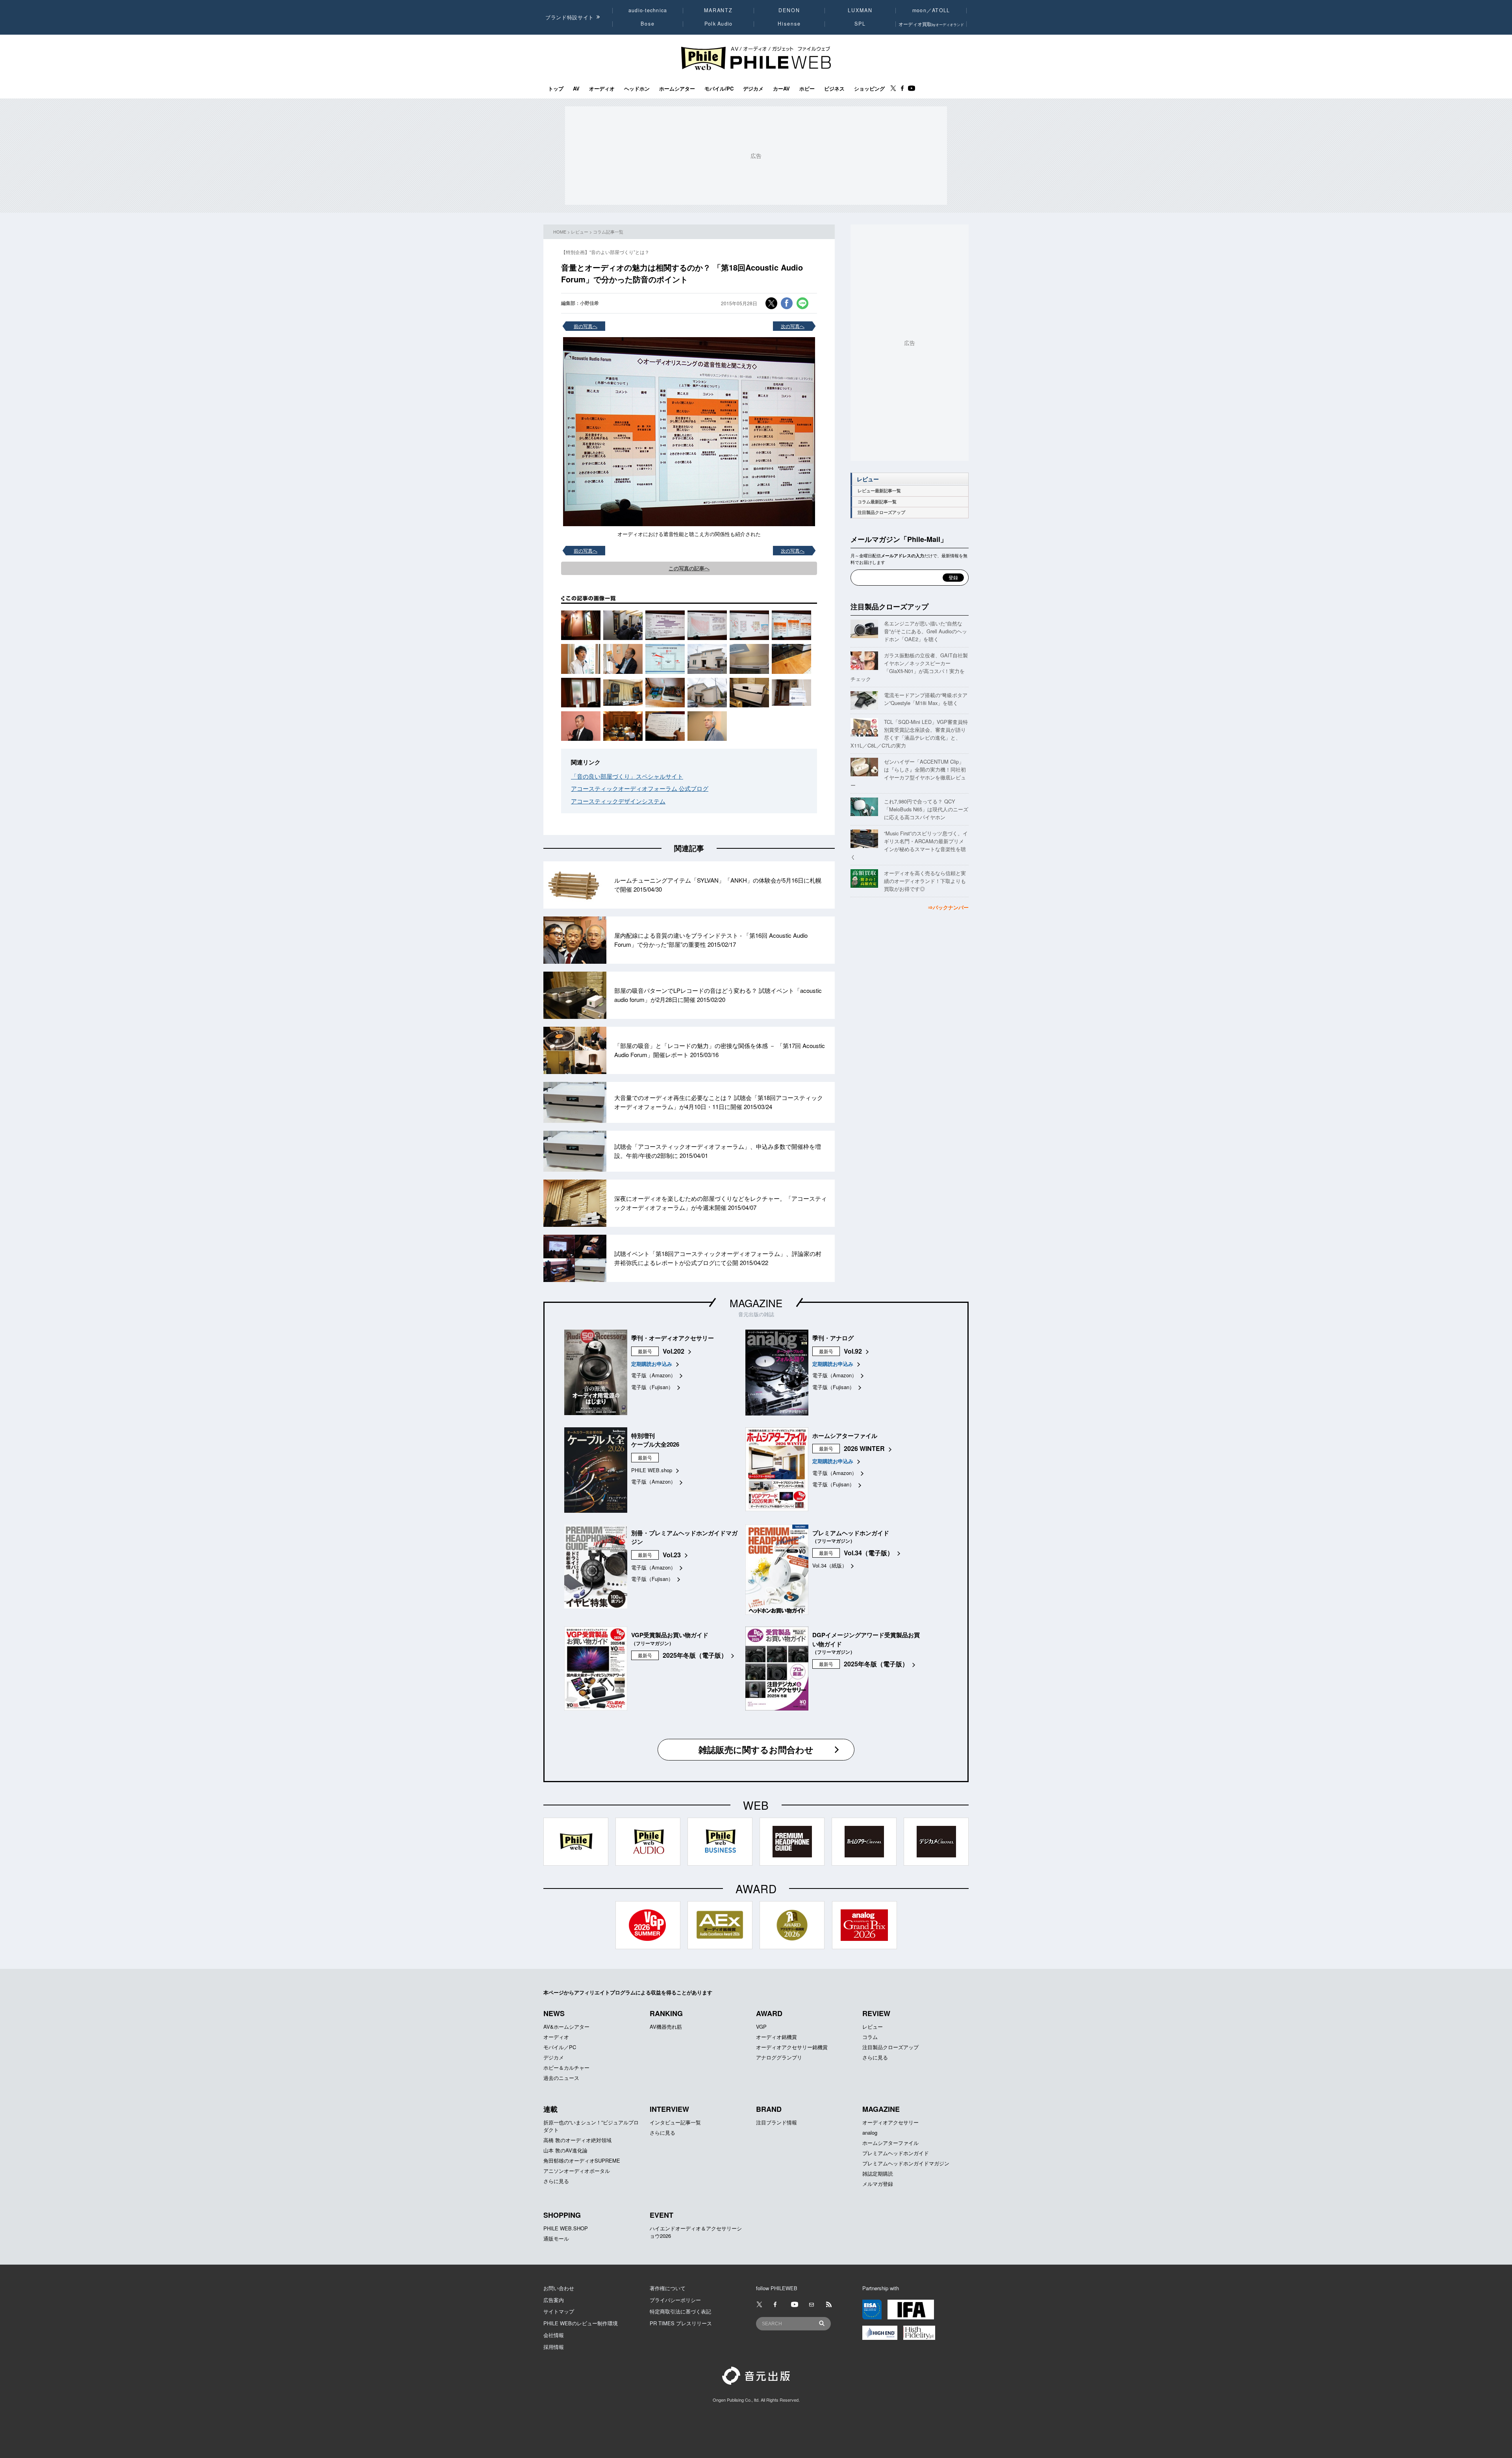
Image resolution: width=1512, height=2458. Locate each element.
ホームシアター (677, 89)
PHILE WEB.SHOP (566, 2228)
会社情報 (554, 2335)
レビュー (580, 232)
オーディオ (602, 89)
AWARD (769, 2013)
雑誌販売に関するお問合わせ (756, 1749)
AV (576, 89)
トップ (556, 89)
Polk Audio (719, 24)
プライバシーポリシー (675, 2300)
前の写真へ (586, 326)
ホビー (807, 89)
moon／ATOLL (931, 10)
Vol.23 (672, 1555)
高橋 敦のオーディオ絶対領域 (577, 2140)
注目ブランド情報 (776, 2122)
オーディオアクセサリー (890, 2122)
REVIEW (876, 2013)
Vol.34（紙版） (830, 1565)
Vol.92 (853, 1351)
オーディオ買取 (931, 24)
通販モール (556, 2238)
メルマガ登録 (878, 2184)
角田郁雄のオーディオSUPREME (582, 2160)
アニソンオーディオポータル (577, 2171)
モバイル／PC (560, 2047)
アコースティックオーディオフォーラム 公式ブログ (640, 788)
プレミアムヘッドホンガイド (896, 2153)
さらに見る (875, 2057)
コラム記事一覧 (608, 232)
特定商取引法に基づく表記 (680, 2311)
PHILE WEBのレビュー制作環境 (581, 2323)
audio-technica (648, 10)
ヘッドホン (637, 89)
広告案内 (554, 2300)
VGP (761, 2027)
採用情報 (554, 2347)
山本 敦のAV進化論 (565, 2150)
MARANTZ (718, 10)
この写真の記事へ (689, 568)
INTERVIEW (669, 2109)
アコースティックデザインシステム (618, 801)
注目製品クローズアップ (881, 512)
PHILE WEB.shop (652, 1470)
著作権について (668, 2288)
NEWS (554, 2013)
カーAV (781, 89)
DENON (789, 10)
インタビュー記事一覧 (675, 2122)
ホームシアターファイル (890, 2143)
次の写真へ (793, 326)
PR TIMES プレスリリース (681, 2323)
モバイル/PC (719, 89)
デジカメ (753, 89)
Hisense (789, 24)
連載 (550, 2109)
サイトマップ (559, 2311)
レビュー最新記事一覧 (879, 491)
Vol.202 (674, 1351)
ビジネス (834, 89)
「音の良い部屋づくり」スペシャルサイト (627, 776)
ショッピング (869, 89)
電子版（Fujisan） (652, 1387)
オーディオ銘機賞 (776, 2037)
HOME (560, 232)
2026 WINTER (864, 1448)
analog (870, 2132)
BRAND (769, 2109)
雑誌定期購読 (878, 2173)
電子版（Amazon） (653, 1375)
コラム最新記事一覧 (877, 502)
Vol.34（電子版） (869, 1553)
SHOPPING (562, 2215)
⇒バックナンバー (948, 907)
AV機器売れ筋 (666, 2027)
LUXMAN (860, 10)
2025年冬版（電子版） (695, 1655)
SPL (860, 24)
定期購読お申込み (652, 1364)
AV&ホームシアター (566, 2027)
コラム (870, 2037)
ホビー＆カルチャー (566, 2068)
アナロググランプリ (779, 2057)
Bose (648, 24)
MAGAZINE (756, 1303)
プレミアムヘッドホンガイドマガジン (906, 2163)
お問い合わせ (559, 2288)
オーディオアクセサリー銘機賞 (792, 2047)
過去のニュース (561, 2078)
